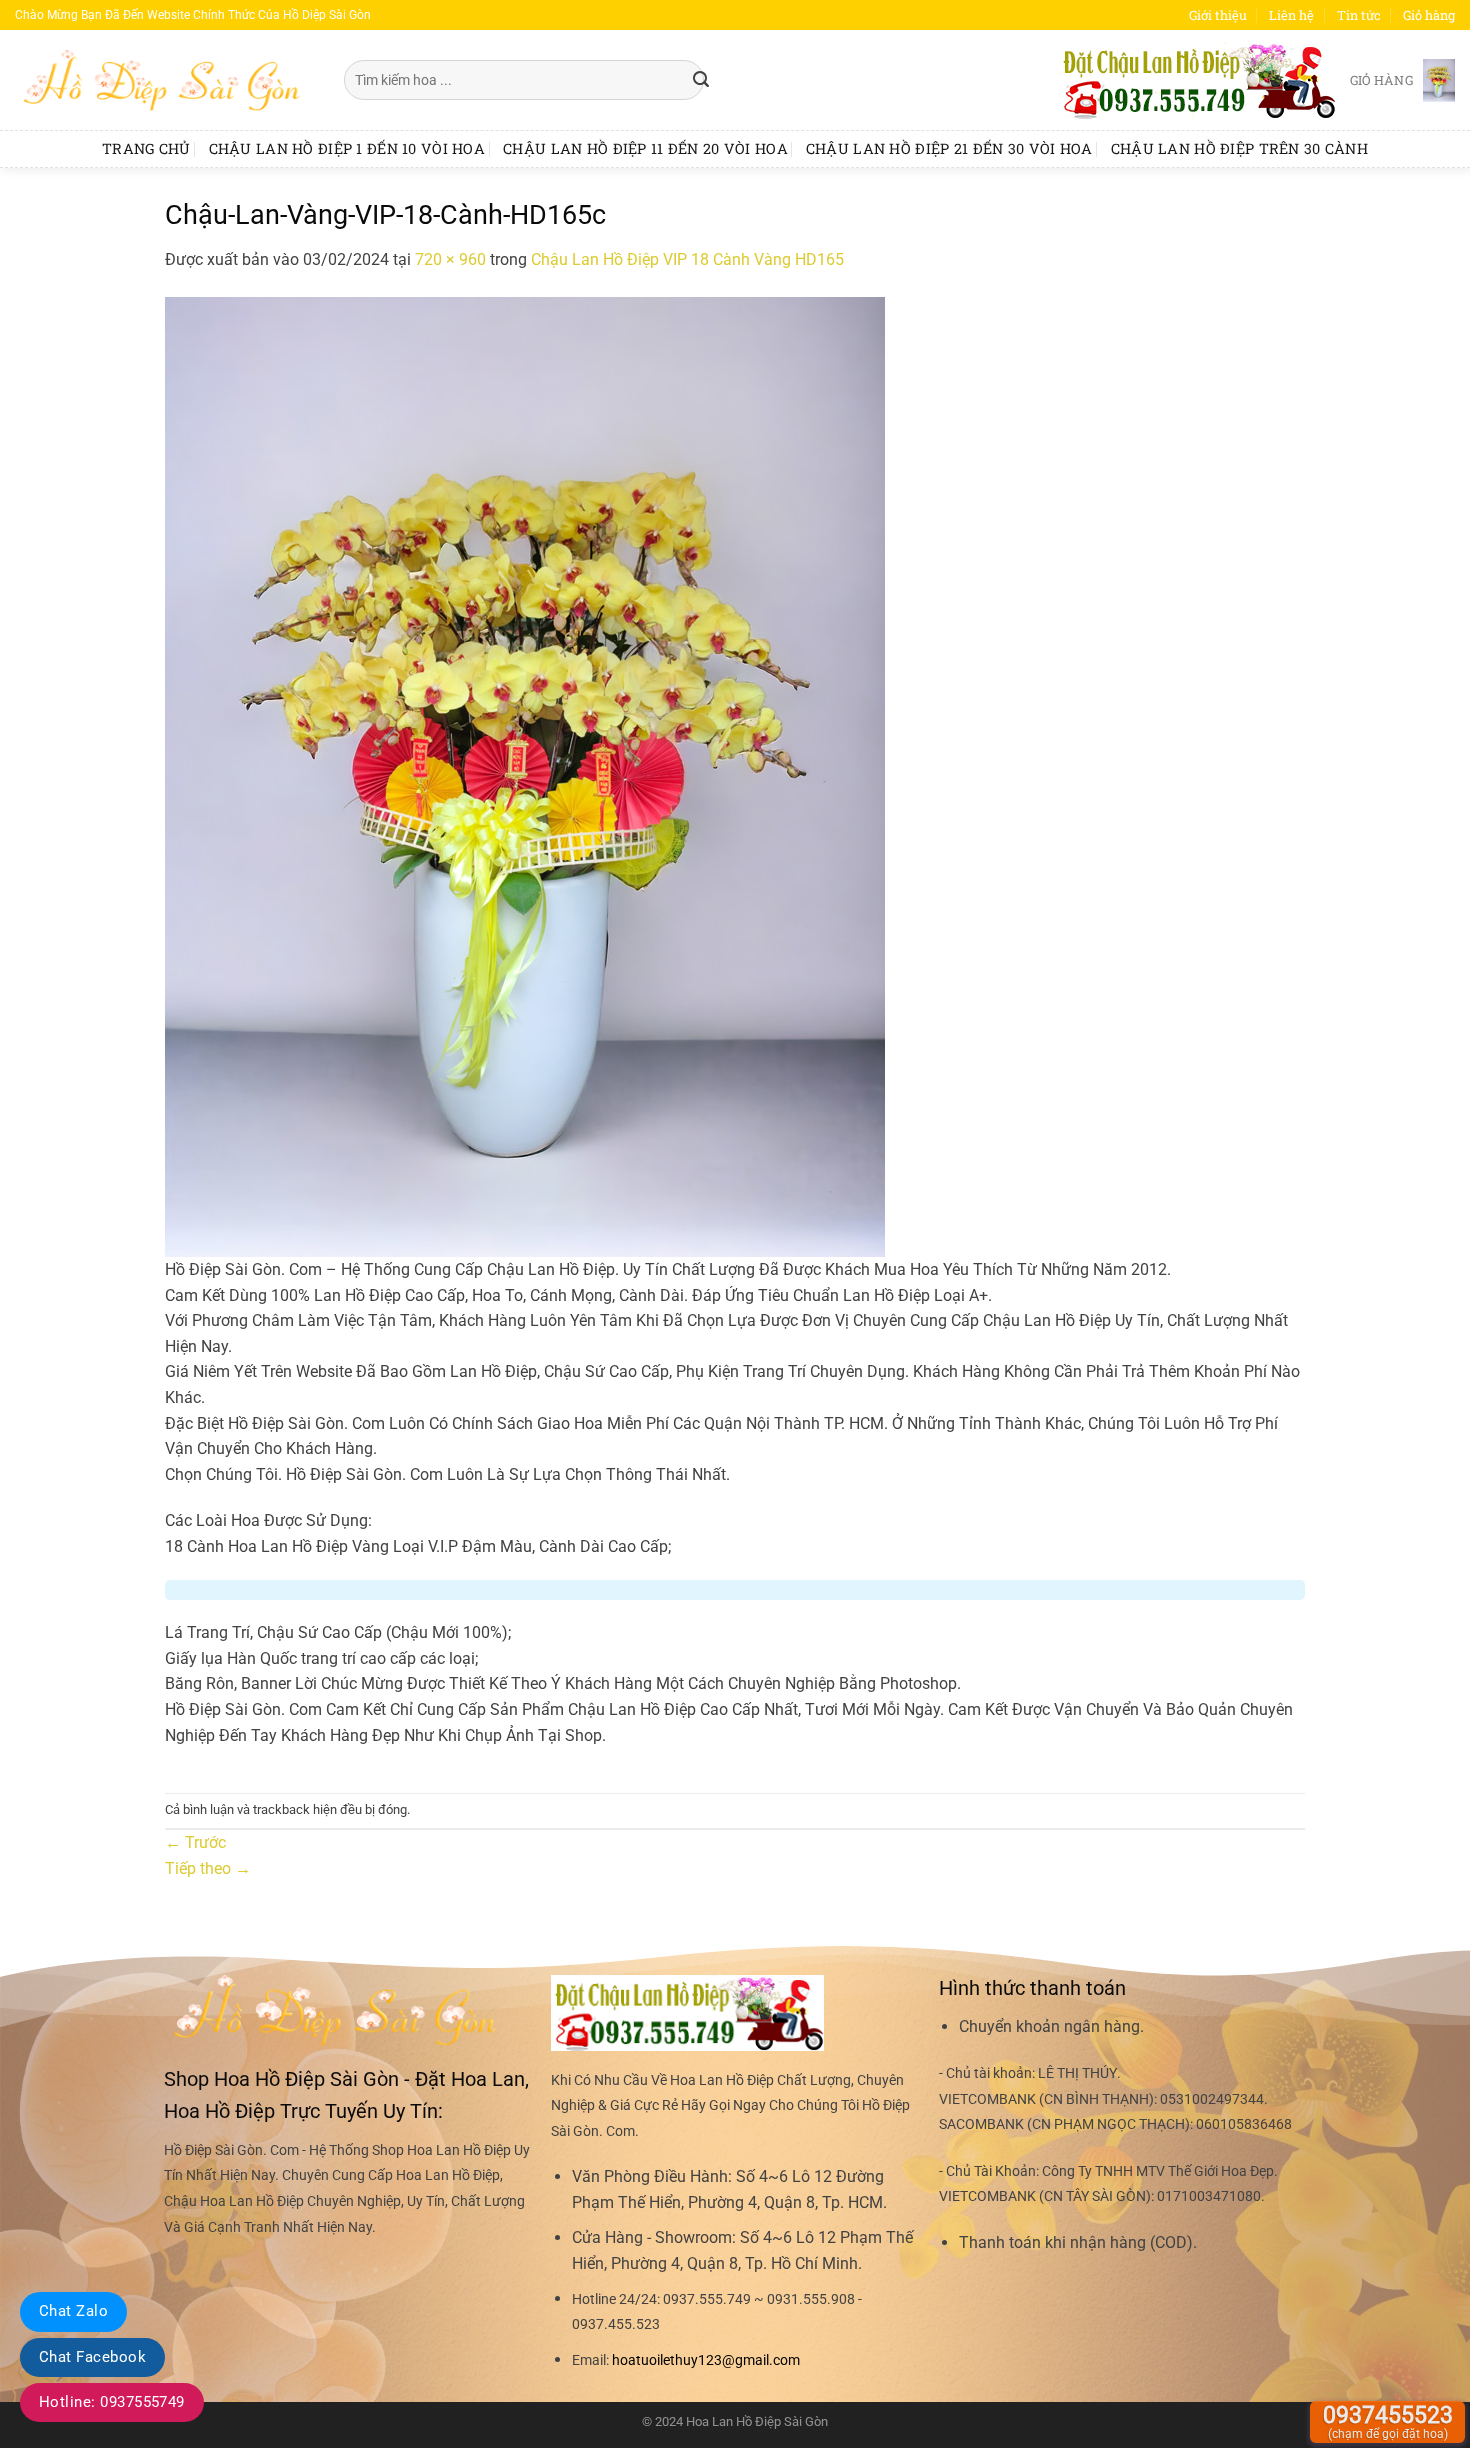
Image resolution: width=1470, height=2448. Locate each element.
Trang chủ (146, 148)
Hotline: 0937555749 (112, 2402)
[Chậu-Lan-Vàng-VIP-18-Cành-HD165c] (525, 775)
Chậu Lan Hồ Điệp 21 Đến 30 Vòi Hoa (949, 148)
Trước (195, 1842)
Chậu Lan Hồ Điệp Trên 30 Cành (1239, 148)
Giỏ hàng (1429, 15)
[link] (706, 2360)
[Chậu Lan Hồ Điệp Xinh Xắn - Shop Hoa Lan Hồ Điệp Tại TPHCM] (164, 80)
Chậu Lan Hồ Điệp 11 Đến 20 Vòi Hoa (645, 148)
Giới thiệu (1218, 15)
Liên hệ (1291, 15)
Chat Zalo (73, 2311)
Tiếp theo (208, 1868)
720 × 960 (450, 259)
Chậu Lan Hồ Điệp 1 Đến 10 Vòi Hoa (347, 148)
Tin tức (1359, 15)
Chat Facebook (92, 2357)
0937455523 (1388, 2421)
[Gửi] (700, 80)
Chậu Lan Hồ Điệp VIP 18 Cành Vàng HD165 (687, 259)
